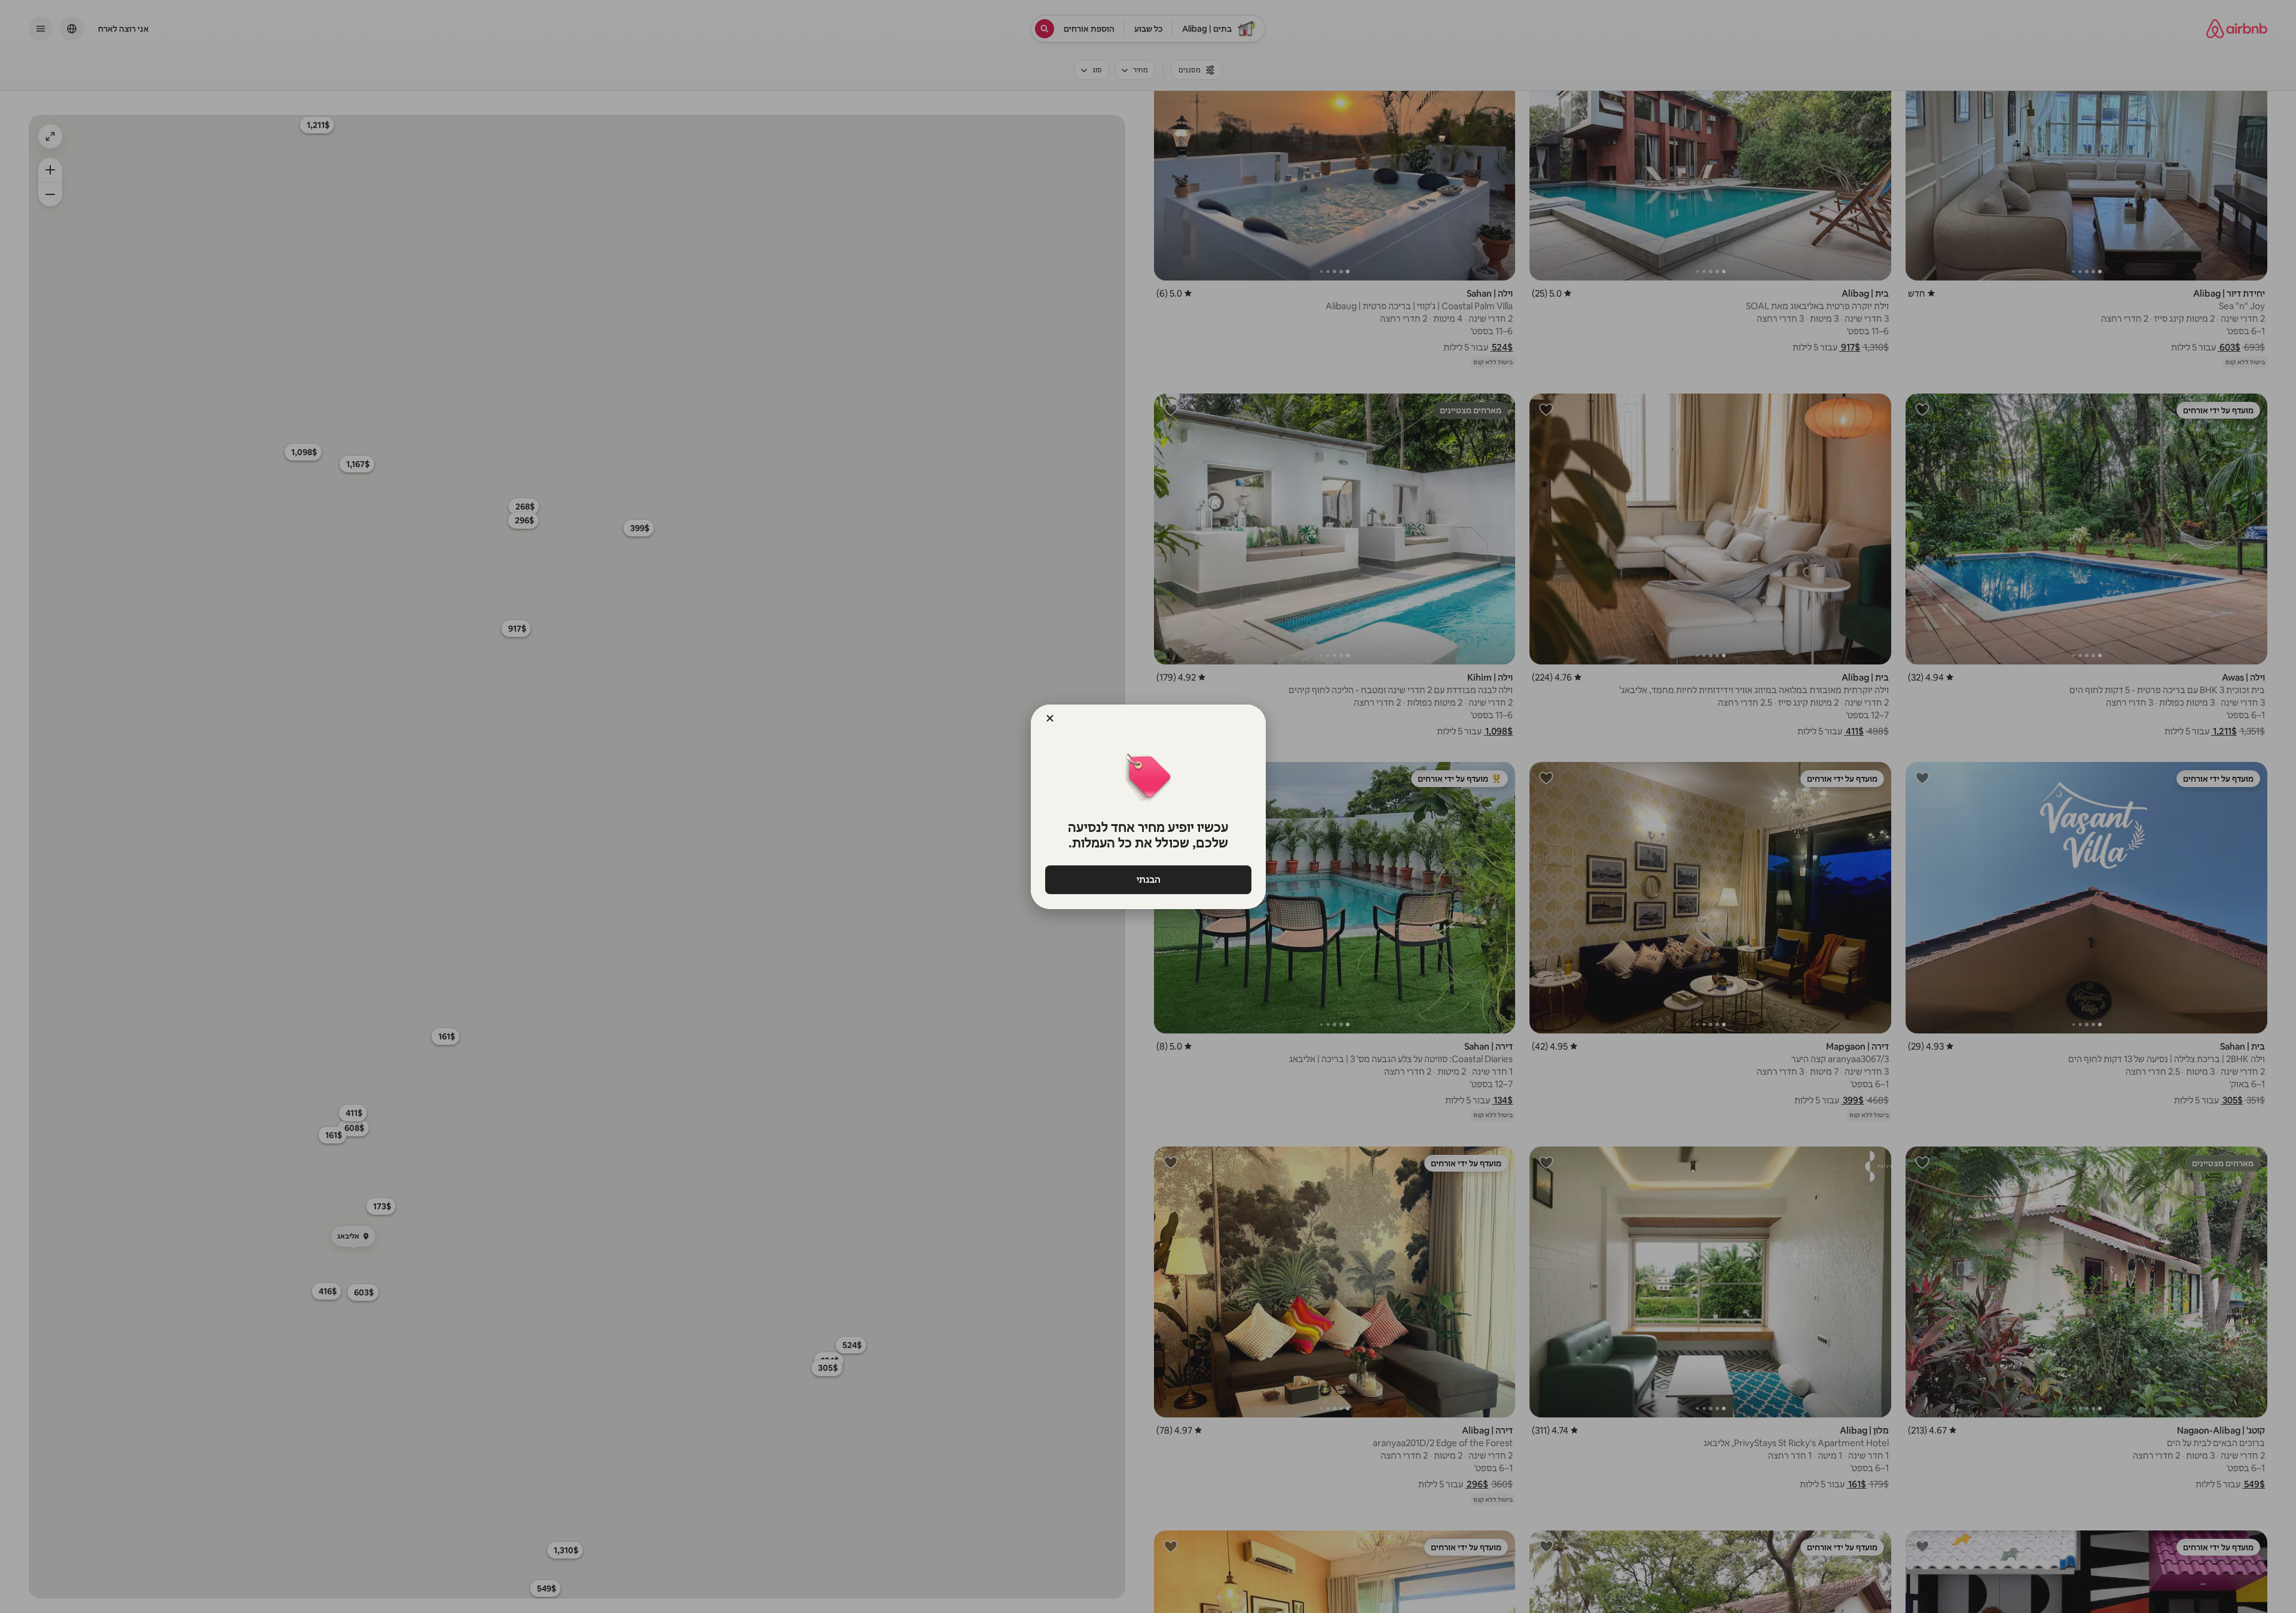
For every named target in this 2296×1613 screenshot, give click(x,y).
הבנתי (1148, 879)
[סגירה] (1050, 718)
